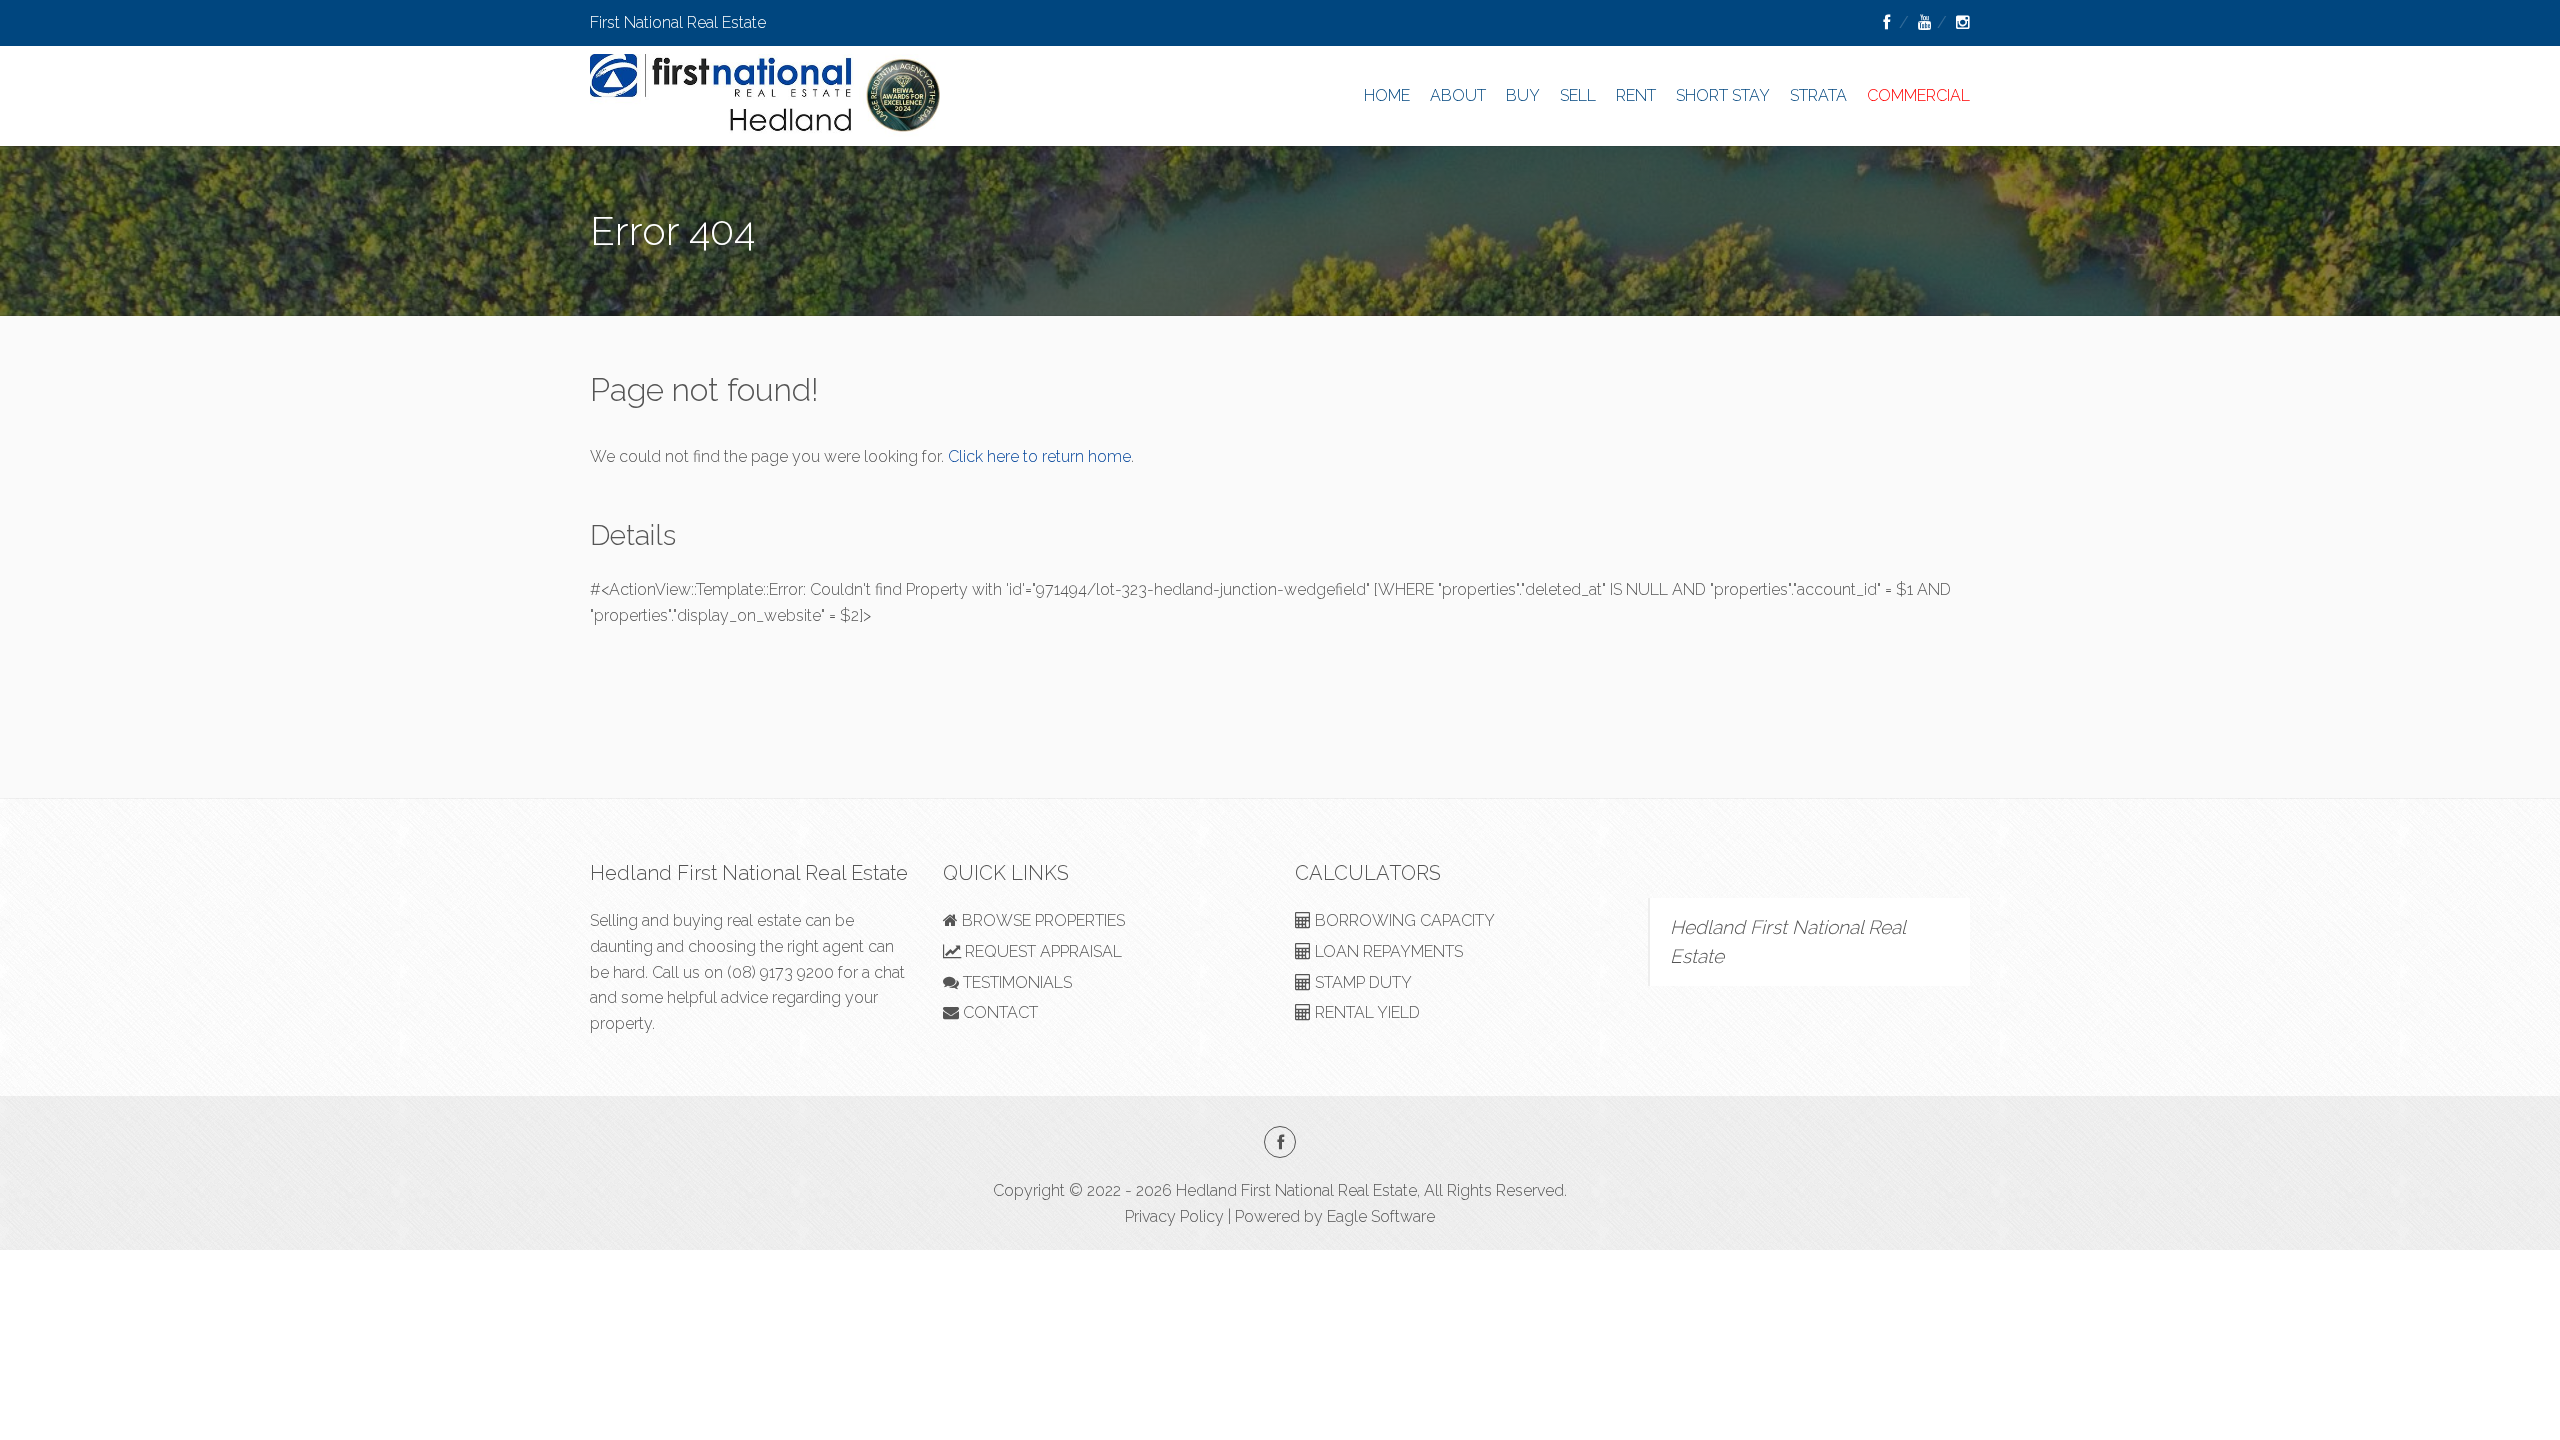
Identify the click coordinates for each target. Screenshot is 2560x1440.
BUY (1523, 95)
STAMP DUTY (1361, 982)
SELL (1578, 95)
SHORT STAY (1723, 95)
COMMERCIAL (1918, 95)
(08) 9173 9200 (780, 972)
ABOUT (1458, 95)
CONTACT (998, 1012)
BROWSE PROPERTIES (1041, 920)
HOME (1387, 95)
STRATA (1818, 95)
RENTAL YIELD (1365, 1012)
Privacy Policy (1174, 1216)
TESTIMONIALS (1015, 982)
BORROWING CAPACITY (1403, 920)
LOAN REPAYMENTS (1387, 951)
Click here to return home (1039, 456)
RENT (1636, 95)
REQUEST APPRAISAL (1041, 951)
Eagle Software (1381, 1216)
